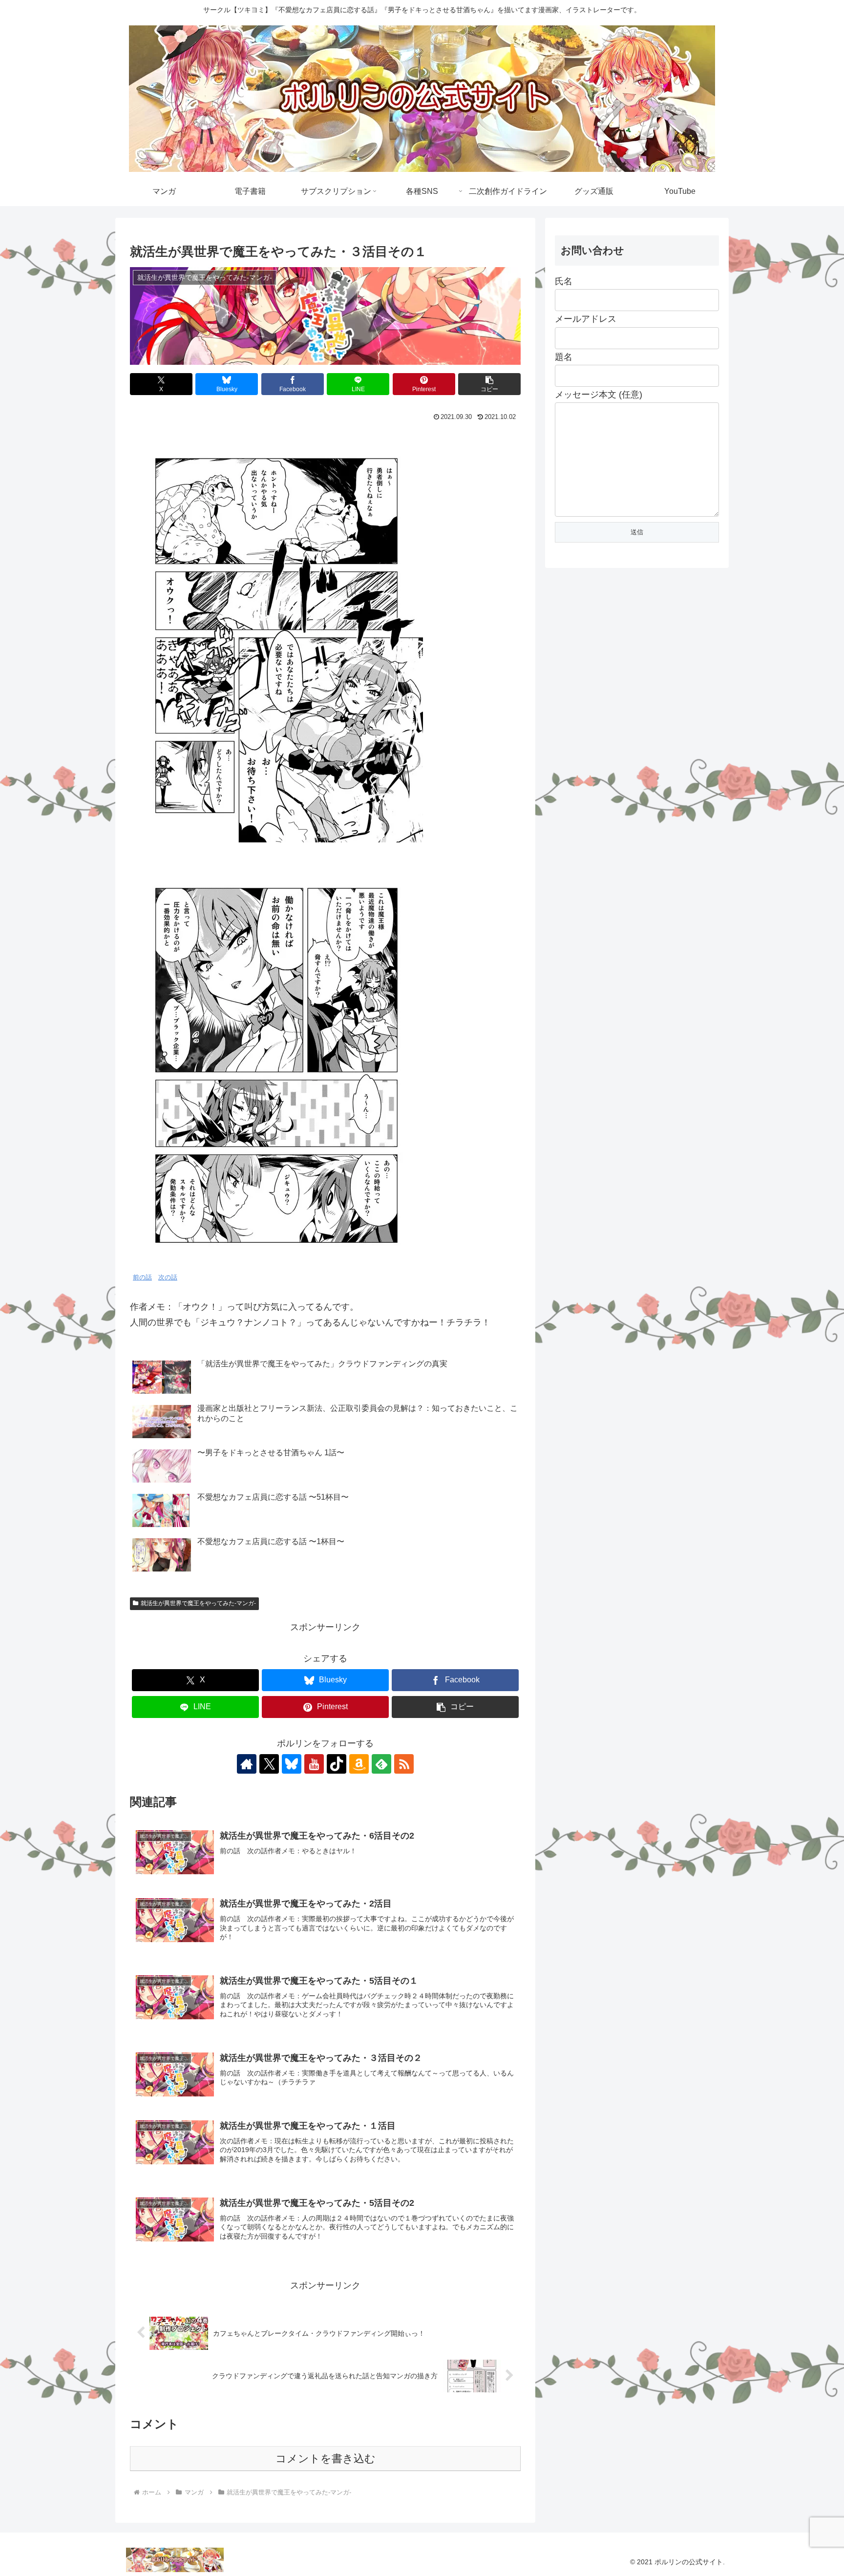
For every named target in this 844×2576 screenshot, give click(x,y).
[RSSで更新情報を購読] (404, 1764)
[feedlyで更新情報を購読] (381, 1764)
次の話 (168, 1278)
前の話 (142, 1278)
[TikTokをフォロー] (337, 1764)
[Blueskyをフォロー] (292, 1764)
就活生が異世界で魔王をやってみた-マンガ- (198, 1603)
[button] (489, 384)
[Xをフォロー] (269, 1764)
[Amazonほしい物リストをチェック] (359, 1764)
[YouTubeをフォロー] (314, 1764)
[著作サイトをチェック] (247, 1764)
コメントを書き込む (326, 2459)
